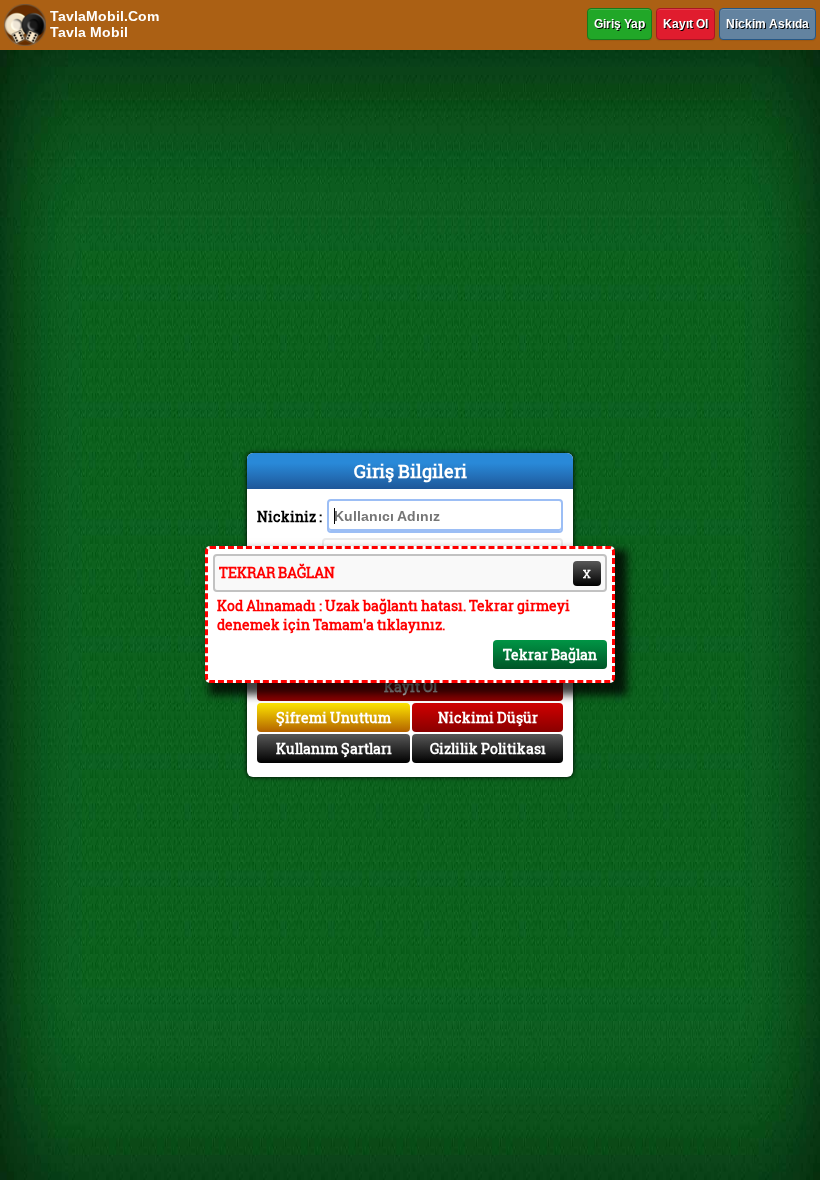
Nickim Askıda (767, 24)
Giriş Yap (619, 24)
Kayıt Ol (685, 24)
